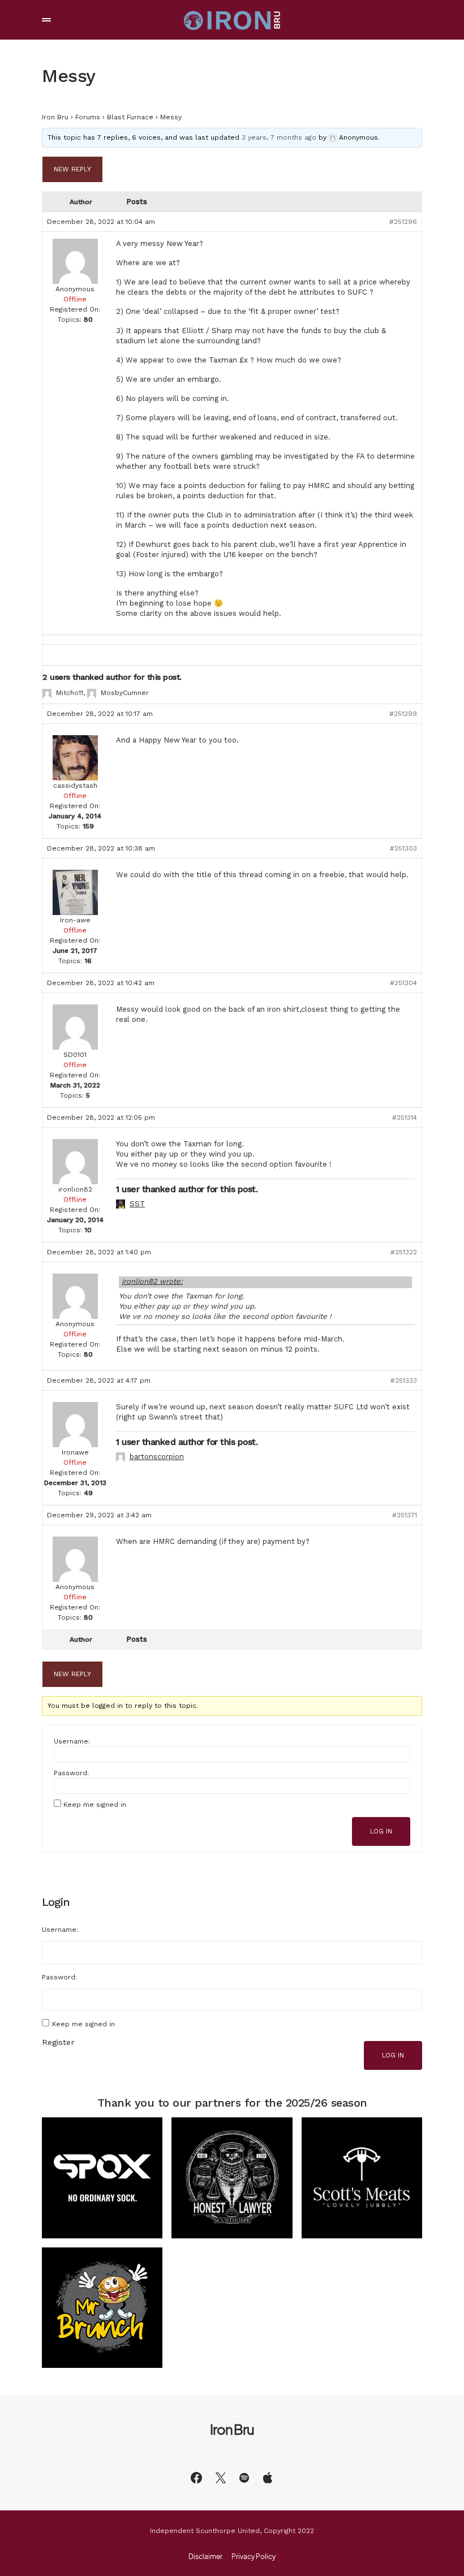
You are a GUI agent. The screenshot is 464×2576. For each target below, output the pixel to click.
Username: (72, 1741)
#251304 (403, 983)
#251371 (405, 1515)
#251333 (404, 1380)
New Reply (72, 169)
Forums (88, 117)
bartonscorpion (157, 1457)
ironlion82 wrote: (152, 1281)
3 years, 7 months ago (279, 137)
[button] (46, 20)
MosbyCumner (125, 693)
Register (58, 2042)
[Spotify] (244, 2478)
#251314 (405, 1117)
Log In (381, 1831)
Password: (71, 1773)
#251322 (404, 1252)
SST (137, 1204)
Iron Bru (55, 117)
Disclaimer (205, 2557)
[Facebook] (196, 2478)
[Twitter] (221, 2478)
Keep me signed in (95, 1805)
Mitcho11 (70, 693)
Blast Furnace (130, 117)
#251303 (403, 848)
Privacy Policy (254, 2557)
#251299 (403, 714)
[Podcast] (268, 2478)
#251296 (403, 222)
